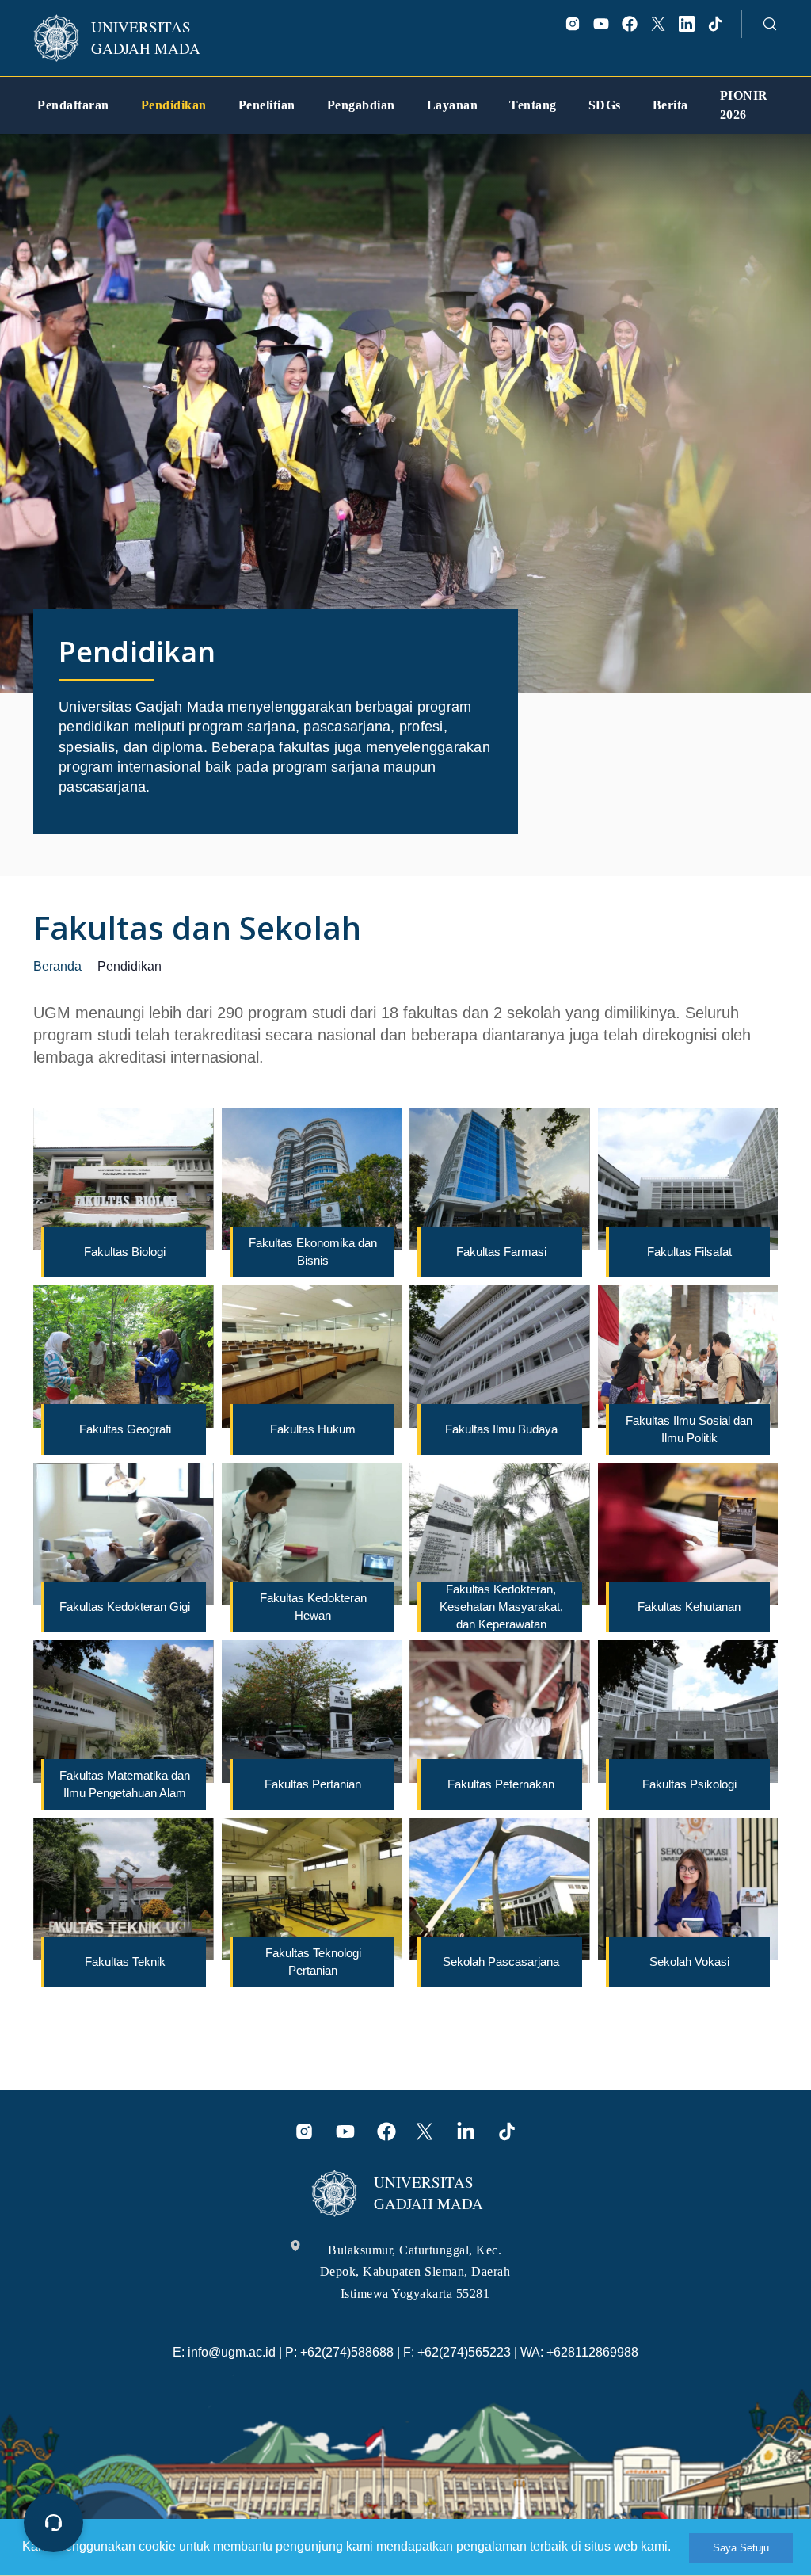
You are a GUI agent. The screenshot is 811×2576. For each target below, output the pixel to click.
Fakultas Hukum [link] (313, 1429)
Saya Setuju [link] (741, 2548)
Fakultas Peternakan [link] (501, 1784)
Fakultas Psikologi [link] (689, 1784)
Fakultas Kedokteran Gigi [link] (125, 1607)
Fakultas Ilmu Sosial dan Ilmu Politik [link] (689, 1429)
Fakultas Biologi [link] (125, 1252)
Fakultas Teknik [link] (125, 1962)
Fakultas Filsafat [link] (689, 1252)
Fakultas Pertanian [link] (313, 1784)
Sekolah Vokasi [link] (689, 1962)
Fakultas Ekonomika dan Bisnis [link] (313, 1252)
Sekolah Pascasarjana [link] (501, 1962)
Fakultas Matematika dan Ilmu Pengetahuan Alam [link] (125, 1784)
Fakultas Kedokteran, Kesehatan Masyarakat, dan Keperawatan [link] (501, 1607)
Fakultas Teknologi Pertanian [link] (313, 1962)
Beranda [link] (57, 966)
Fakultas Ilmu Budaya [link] (501, 1429)
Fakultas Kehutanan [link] (689, 1607)
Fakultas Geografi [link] (125, 1429)
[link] (128, 38)
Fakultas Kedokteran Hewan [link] (313, 1607)
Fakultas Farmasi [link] (501, 1252)
